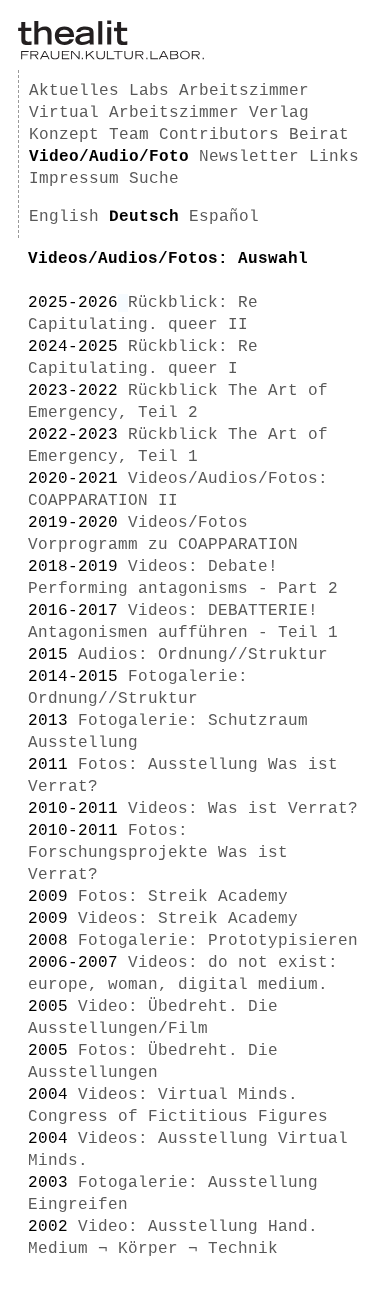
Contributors (219, 135)
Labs (149, 91)
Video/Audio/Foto (109, 157)
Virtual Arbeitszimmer (134, 113)
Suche (154, 179)
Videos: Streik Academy (188, 919)
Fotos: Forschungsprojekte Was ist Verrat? (158, 853)
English (64, 217)
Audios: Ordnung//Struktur (203, 655)
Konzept (64, 135)
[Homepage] (111, 56)
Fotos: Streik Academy (183, 897)
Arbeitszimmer (244, 91)
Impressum (74, 179)
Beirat (319, 135)
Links (334, 157)
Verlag (279, 113)
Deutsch (144, 217)
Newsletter (249, 157)
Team (129, 135)
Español (224, 217)
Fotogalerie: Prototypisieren (218, 941)
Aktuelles (74, 91)
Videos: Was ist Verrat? (243, 809)
